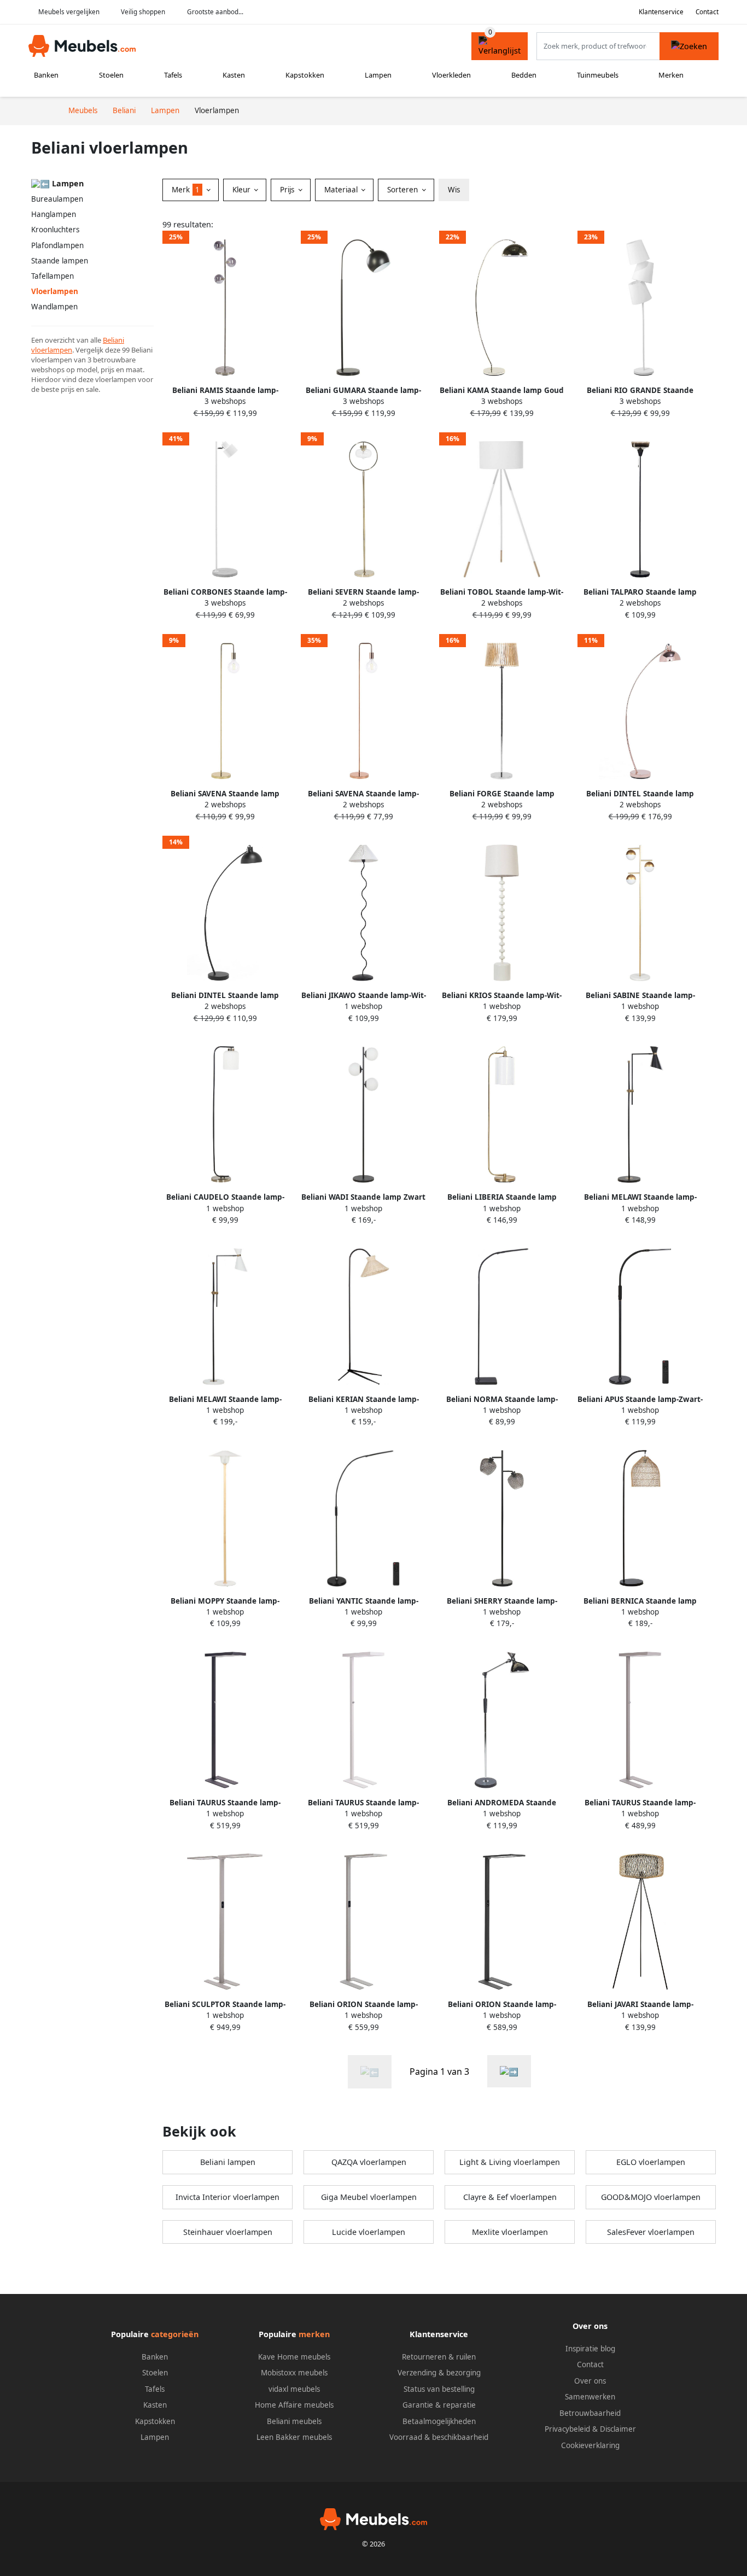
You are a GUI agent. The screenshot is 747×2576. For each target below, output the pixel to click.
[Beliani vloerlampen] (509, 2071)
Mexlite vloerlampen (510, 2232)
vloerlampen (52, 350)
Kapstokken (305, 75)
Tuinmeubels (598, 75)
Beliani (113, 340)
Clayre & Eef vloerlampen (510, 2197)
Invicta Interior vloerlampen (227, 2197)
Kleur (243, 190)
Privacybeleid (567, 2429)
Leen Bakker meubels (294, 2437)
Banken (46, 75)
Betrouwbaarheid (590, 2413)
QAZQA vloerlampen (369, 2162)
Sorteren (404, 190)
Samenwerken (590, 2397)
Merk (186, 190)
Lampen (378, 75)
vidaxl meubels (294, 2389)
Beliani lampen (228, 2162)
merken (314, 2334)
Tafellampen (52, 276)
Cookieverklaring (590, 2445)
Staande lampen (60, 261)
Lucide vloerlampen (369, 2232)
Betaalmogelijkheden (439, 2421)
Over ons (590, 2381)
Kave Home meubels (294, 2357)
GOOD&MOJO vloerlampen (651, 2197)
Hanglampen (54, 214)
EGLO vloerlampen (651, 2162)
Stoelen (111, 75)
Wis (454, 190)
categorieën (175, 2334)
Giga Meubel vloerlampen (369, 2197)
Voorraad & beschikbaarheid (439, 2437)
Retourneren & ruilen (439, 2357)
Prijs (288, 190)
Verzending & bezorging (439, 2373)
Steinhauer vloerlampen (228, 2232)
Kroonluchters (55, 230)
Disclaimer (618, 2429)
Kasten (234, 75)
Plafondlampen (57, 245)
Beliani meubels (294, 2421)
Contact (707, 12)
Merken (671, 75)
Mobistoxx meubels (294, 2373)
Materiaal (342, 190)
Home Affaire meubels (294, 2405)
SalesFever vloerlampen (651, 2232)
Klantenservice (661, 12)
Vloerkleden (451, 75)
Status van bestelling (439, 2389)
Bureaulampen (57, 199)
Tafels (173, 75)
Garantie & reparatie (439, 2405)
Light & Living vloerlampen (510, 2162)
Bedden (524, 75)
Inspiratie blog (590, 2349)
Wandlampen (54, 307)
